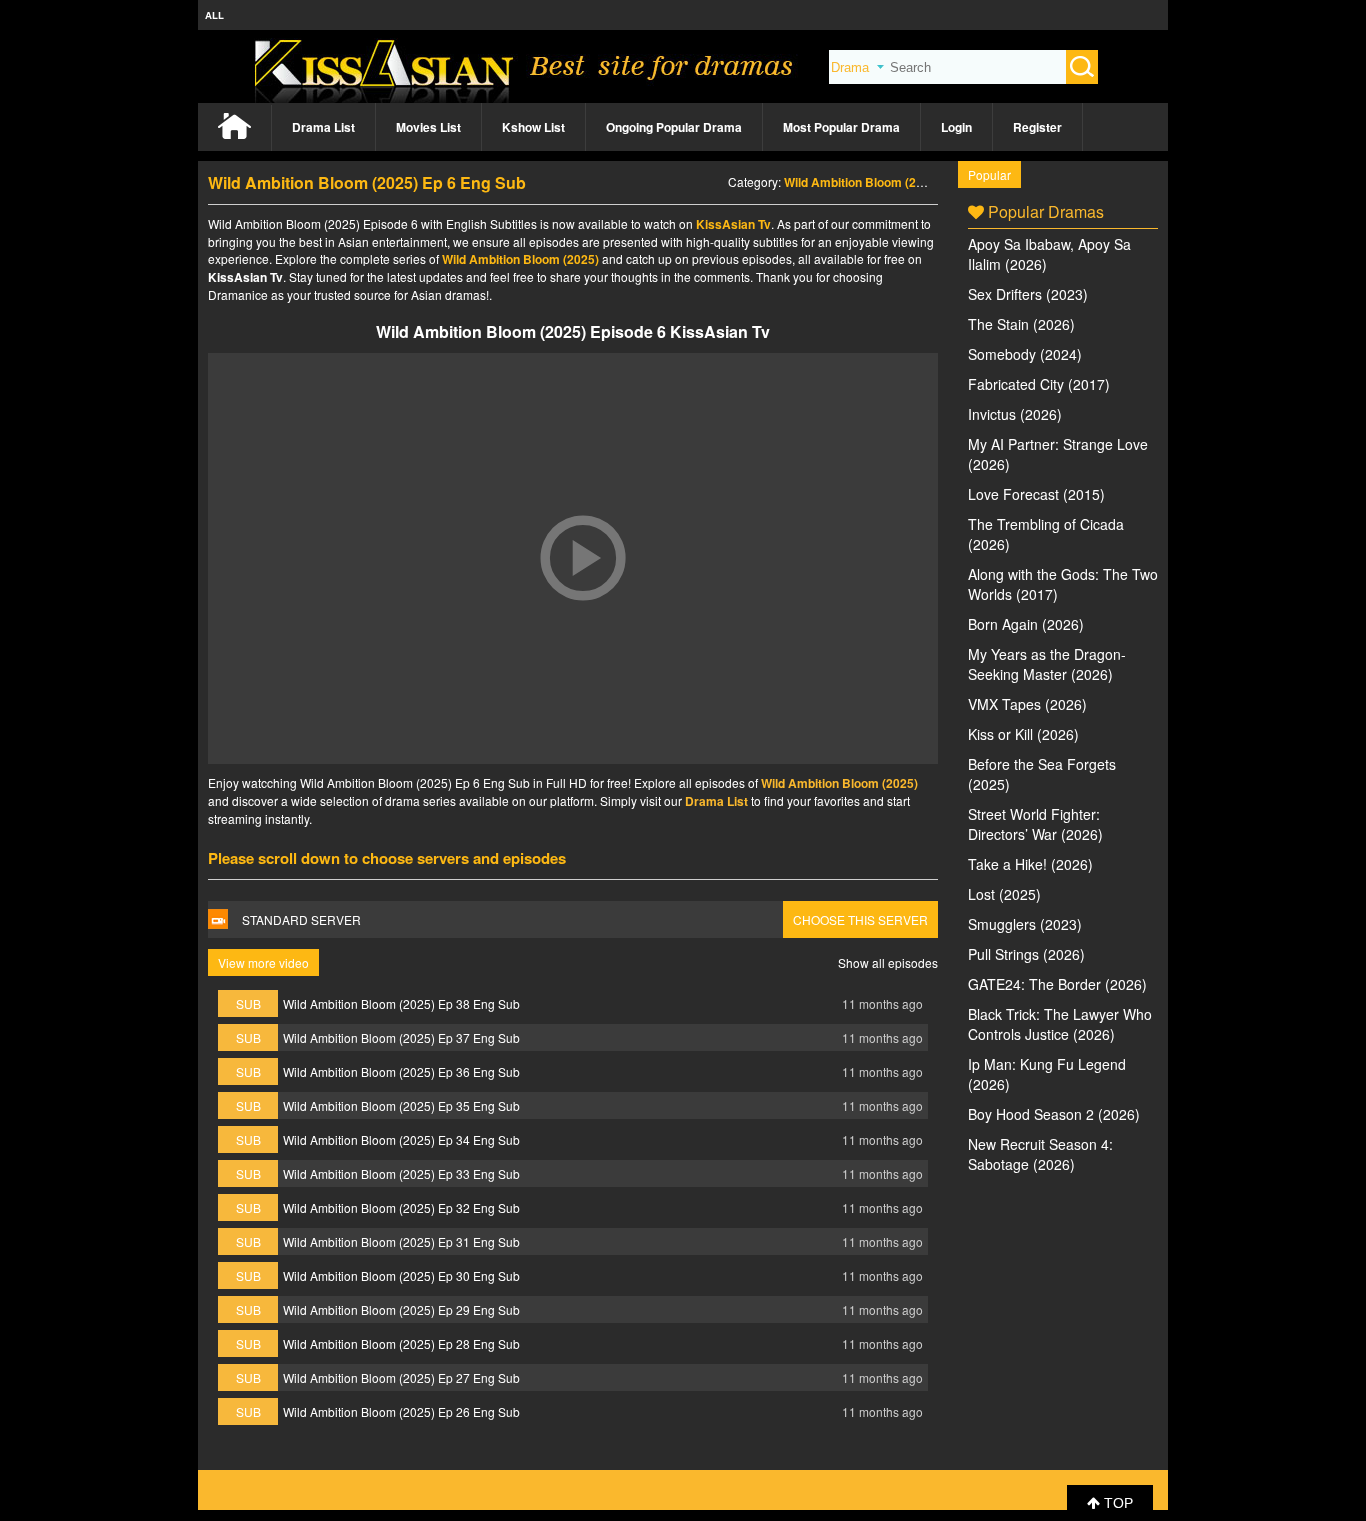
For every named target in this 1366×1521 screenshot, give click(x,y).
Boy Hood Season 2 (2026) (1054, 1114)
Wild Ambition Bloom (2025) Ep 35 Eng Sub (401, 1105)
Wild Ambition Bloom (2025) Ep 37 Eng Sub (401, 1037)
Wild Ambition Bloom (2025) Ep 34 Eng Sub (401, 1139)
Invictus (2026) (1015, 414)
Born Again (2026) (1026, 624)
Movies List (428, 127)
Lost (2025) (1004, 894)
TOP (1116, 1503)
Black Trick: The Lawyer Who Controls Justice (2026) (1060, 1024)
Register (1037, 127)
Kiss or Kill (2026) (1023, 734)
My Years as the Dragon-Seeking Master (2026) (1047, 664)
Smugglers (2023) (1025, 924)
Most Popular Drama (841, 127)
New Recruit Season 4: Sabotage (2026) (1040, 1154)
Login (956, 127)
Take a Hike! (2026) (1030, 864)
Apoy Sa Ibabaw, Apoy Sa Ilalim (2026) (1049, 254)
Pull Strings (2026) (1026, 954)
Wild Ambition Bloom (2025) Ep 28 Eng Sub (401, 1343)
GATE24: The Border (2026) (1057, 984)
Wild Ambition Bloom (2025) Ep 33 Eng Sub (401, 1173)
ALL (214, 15)
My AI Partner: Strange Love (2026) (1058, 454)
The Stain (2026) (1021, 324)
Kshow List (533, 127)
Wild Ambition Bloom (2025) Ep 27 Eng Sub (401, 1377)
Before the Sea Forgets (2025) (1042, 774)
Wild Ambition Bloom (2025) (862, 182)
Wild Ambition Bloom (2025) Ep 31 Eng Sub (401, 1241)
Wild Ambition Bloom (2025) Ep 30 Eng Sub (401, 1275)
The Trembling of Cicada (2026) (1046, 534)
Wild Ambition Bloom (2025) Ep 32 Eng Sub (401, 1207)
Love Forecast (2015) (1036, 494)
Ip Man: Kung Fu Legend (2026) (1047, 1074)
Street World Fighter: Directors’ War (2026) (1035, 824)
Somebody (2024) (1025, 354)
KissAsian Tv (733, 224)
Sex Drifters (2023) (1028, 294)
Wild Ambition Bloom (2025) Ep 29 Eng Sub (401, 1309)
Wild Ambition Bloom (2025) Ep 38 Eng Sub (401, 1003)
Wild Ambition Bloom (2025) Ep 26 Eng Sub (401, 1411)
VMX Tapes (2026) (1027, 704)
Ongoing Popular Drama (674, 127)
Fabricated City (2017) (1039, 384)
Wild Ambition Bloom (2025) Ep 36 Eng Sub (401, 1071)
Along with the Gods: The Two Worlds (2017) (1063, 584)
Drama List (323, 127)
